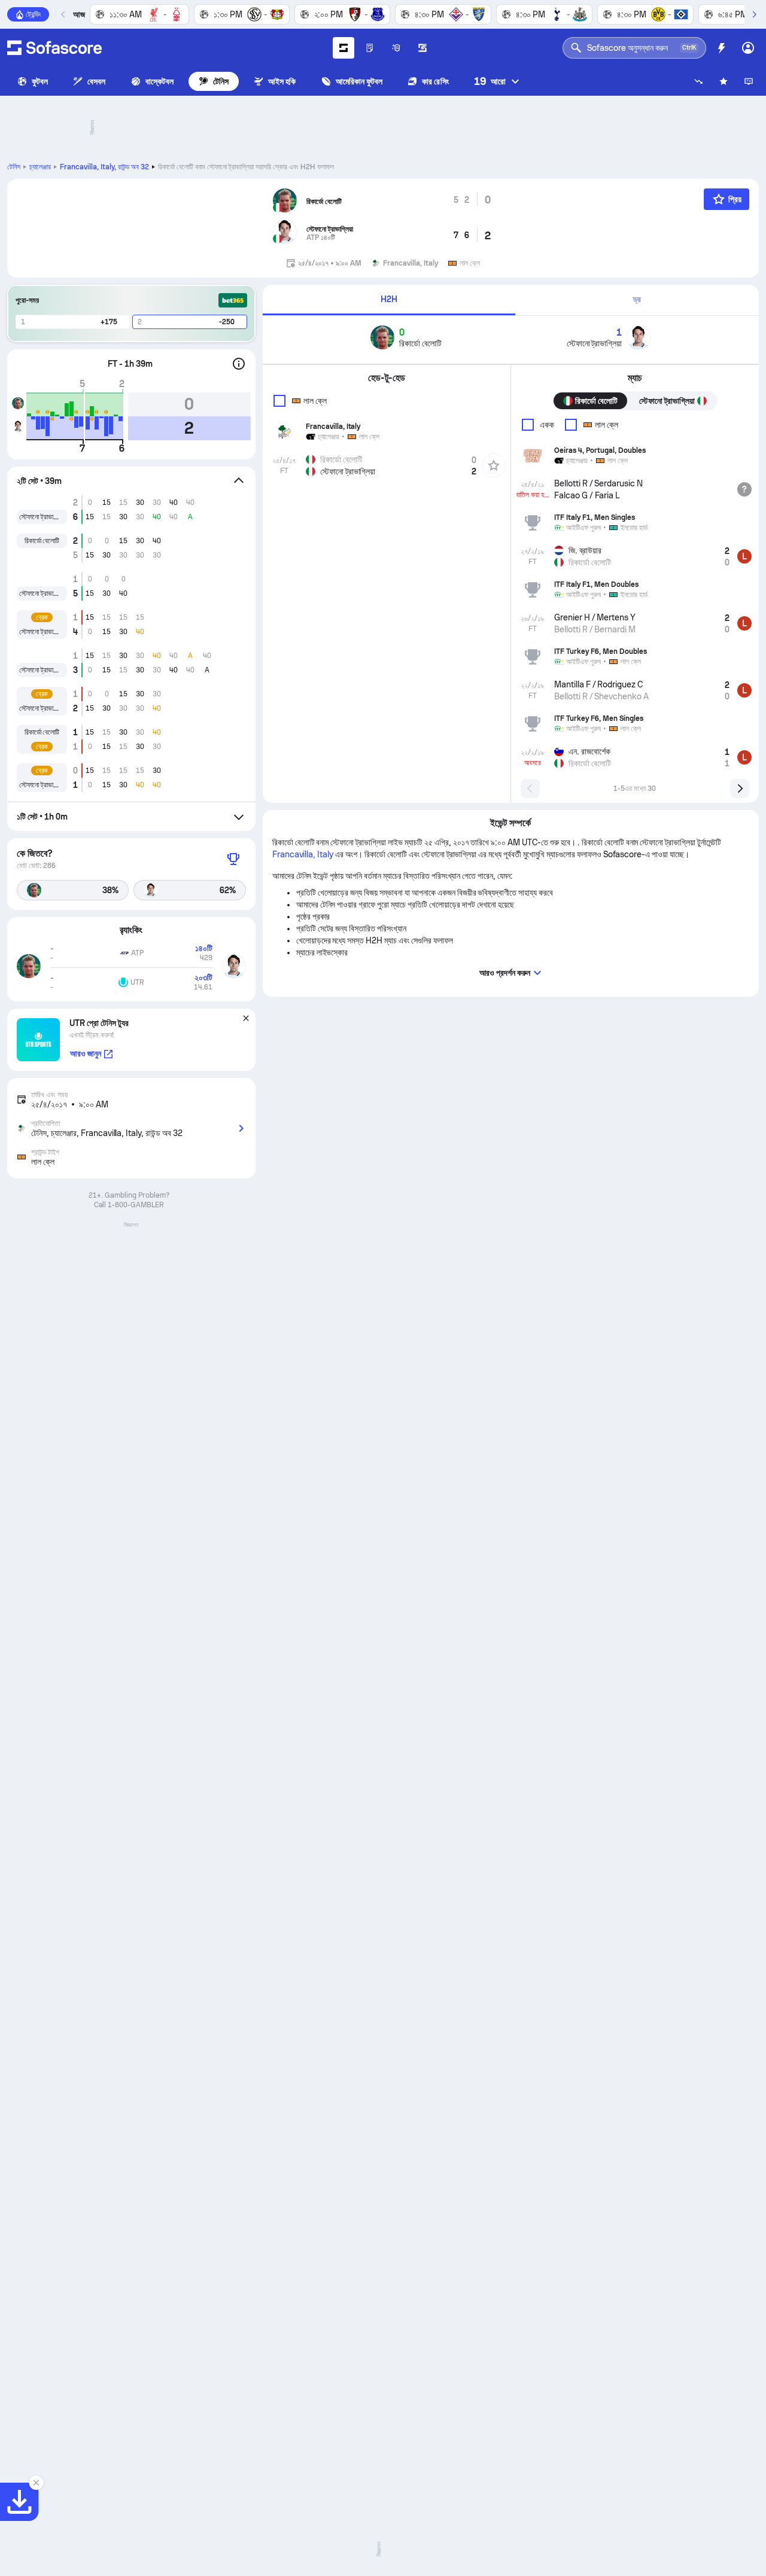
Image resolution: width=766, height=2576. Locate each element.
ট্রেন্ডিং (34, 14)
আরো (490, 81)
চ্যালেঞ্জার (40, 167)
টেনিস (221, 81)
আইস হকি (282, 81)
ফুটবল (40, 81)
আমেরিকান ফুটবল (359, 81)
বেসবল (96, 81)
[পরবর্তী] (754, 14)
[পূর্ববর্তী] (63, 14)
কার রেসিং (435, 81)
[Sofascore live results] (54, 48)
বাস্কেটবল (159, 81)
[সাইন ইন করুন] (748, 48)
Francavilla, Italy (104, 167)
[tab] (389, 300)
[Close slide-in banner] (36, 2483)
